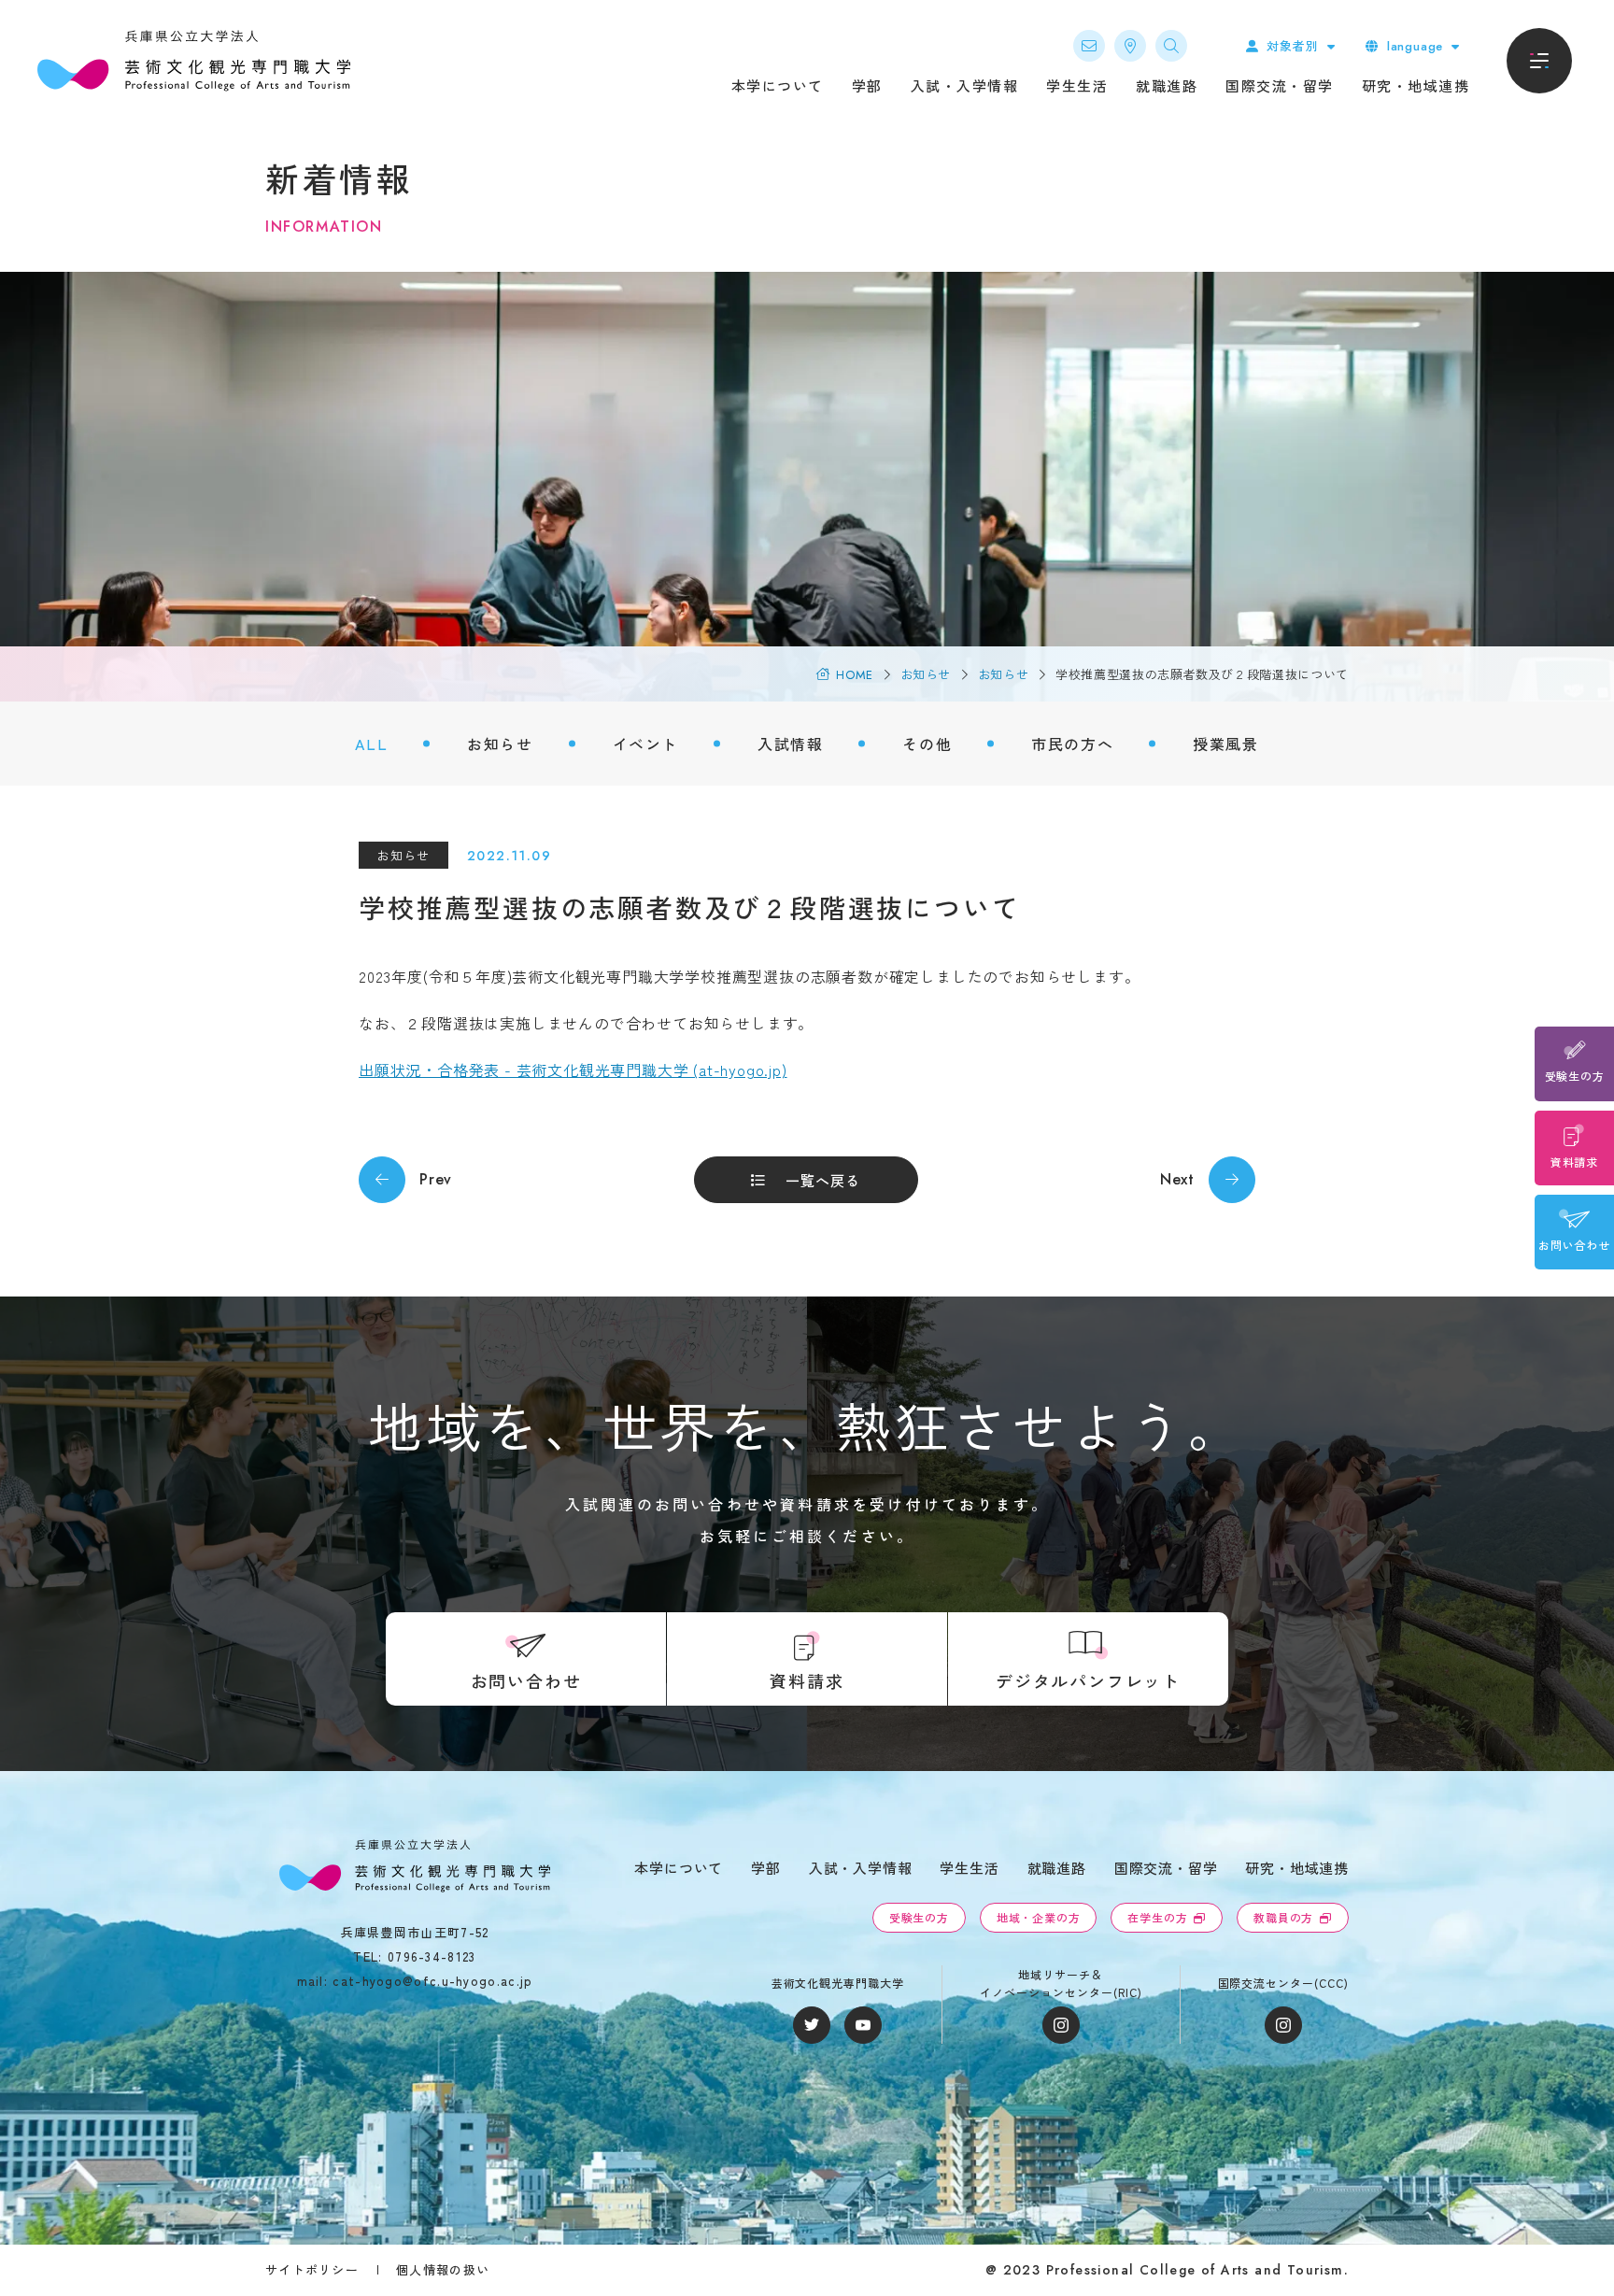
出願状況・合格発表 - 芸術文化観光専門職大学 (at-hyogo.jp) (573, 1070)
